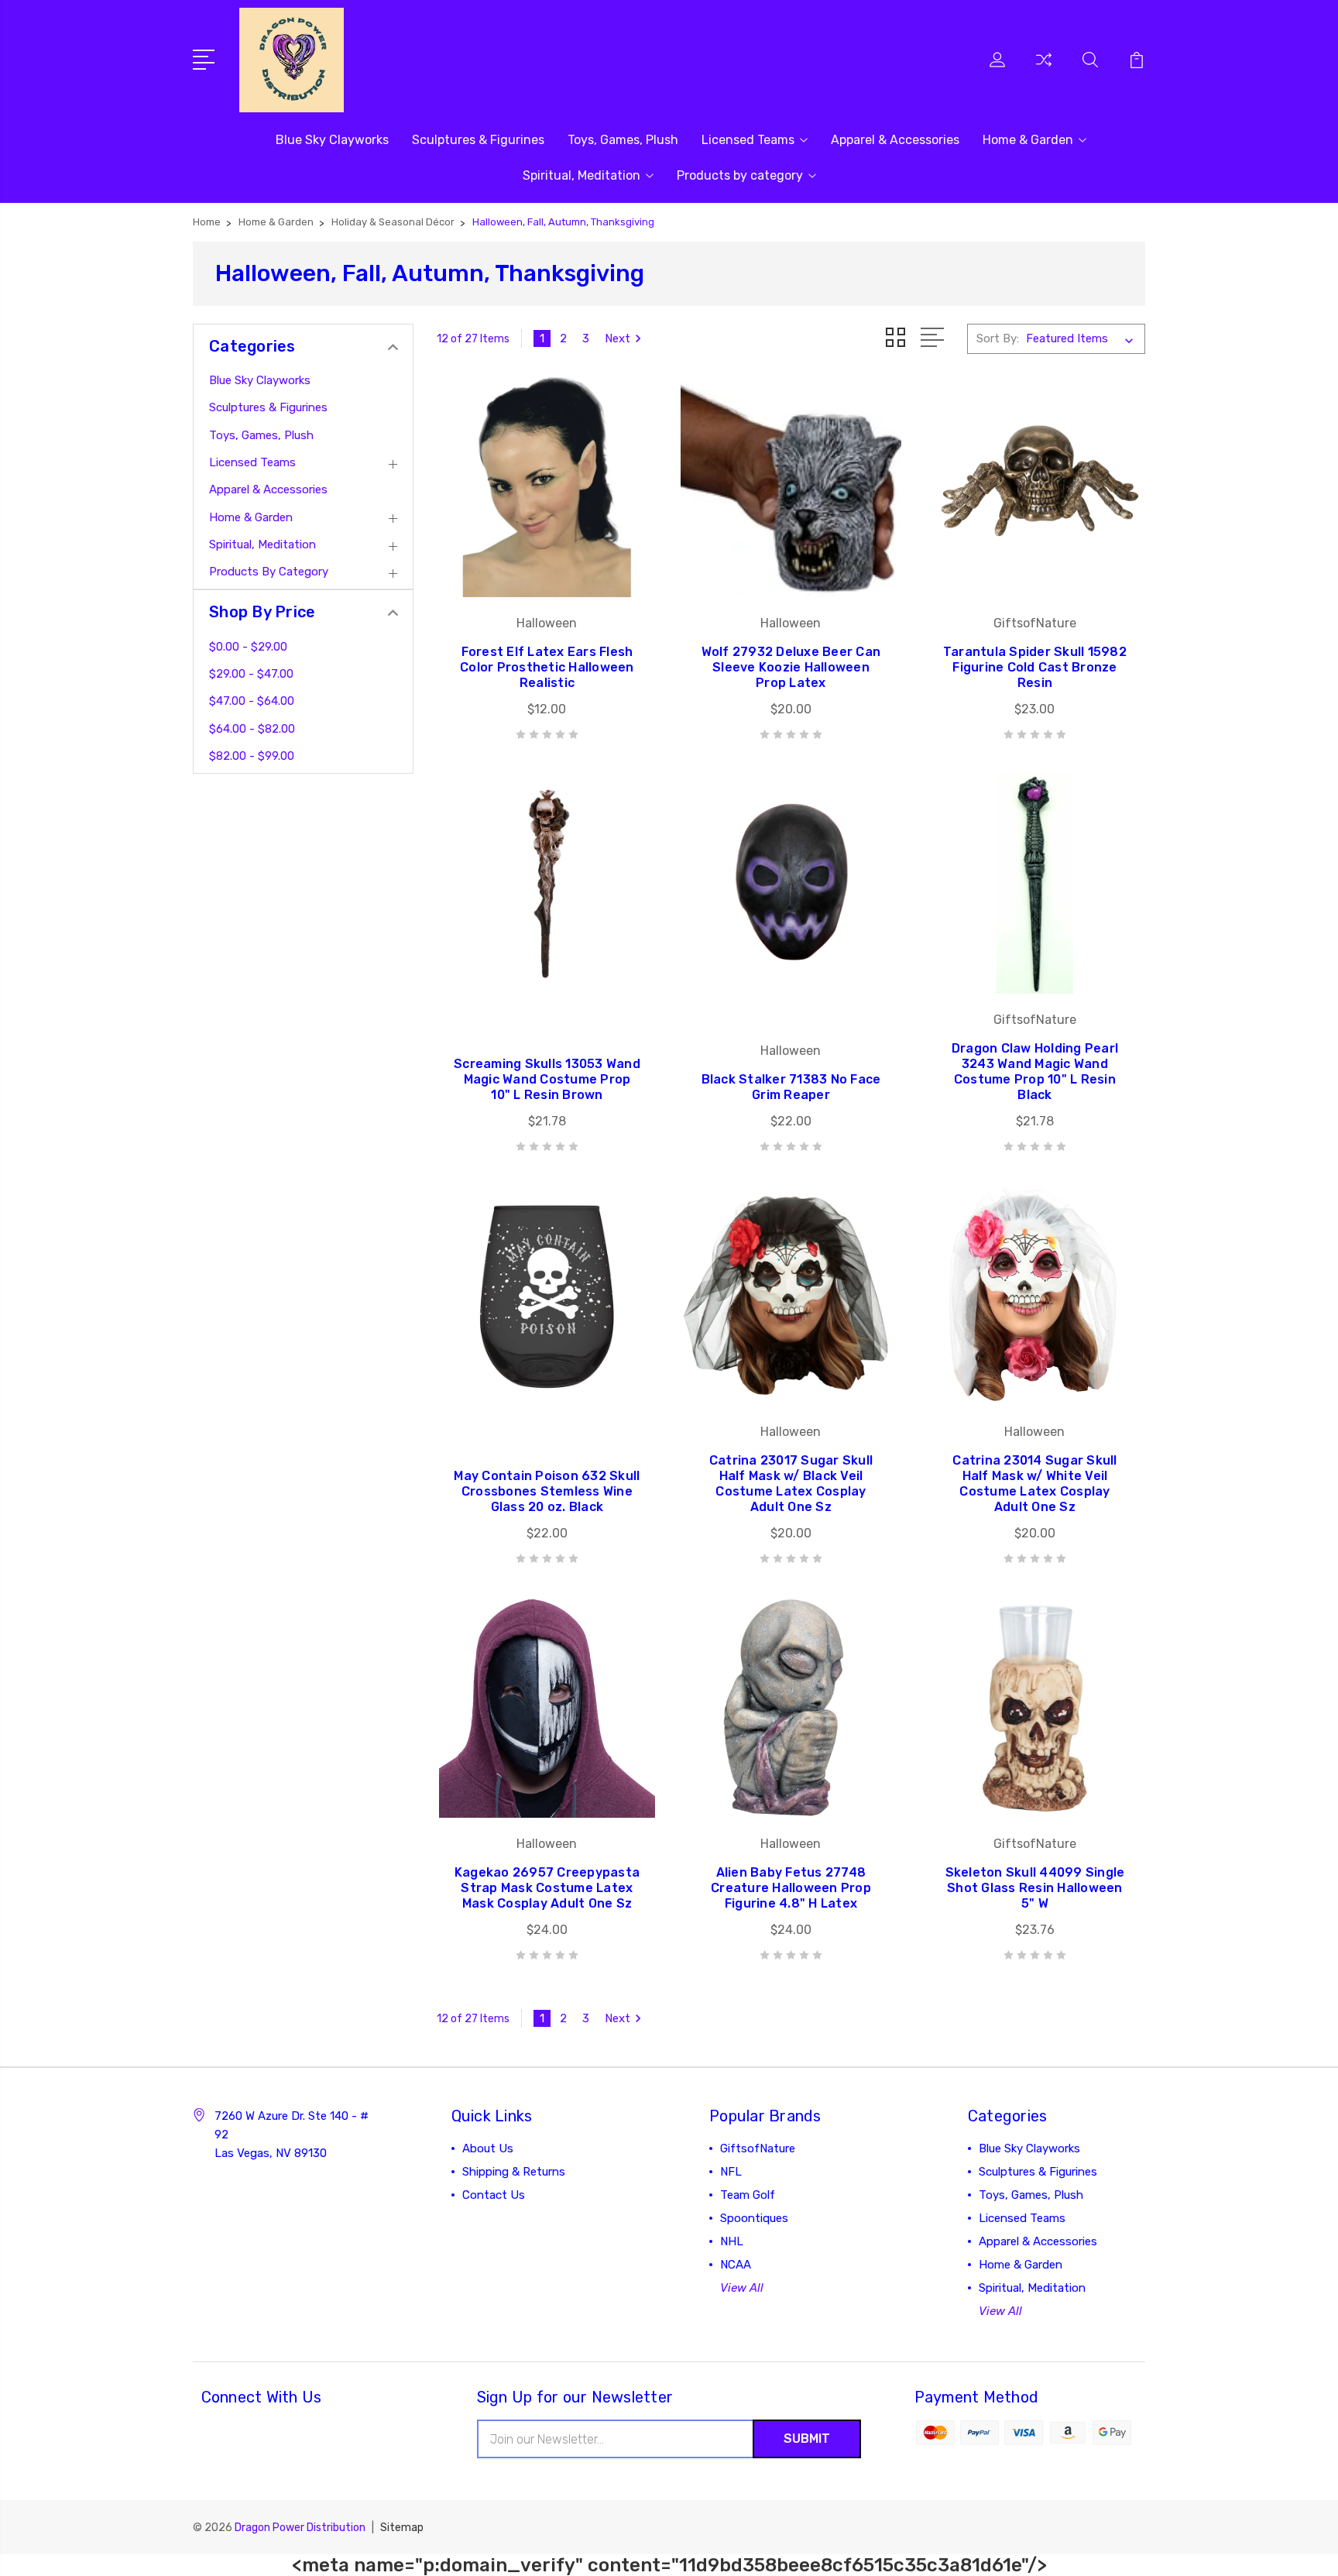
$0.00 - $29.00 (248, 647)
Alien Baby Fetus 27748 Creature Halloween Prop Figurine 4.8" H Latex (791, 1888)
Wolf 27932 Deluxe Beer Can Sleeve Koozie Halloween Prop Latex (791, 667)
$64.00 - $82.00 (252, 729)
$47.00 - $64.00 (252, 701)
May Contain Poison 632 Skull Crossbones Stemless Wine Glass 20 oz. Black (547, 1491)
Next (618, 338)
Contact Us (494, 2195)
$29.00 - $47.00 (251, 674)
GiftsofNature (758, 2148)
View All (742, 2288)
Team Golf (748, 2195)
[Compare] (1044, 69)
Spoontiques (754, 2218)
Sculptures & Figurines (478, 140)
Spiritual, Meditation (582, 175)
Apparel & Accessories (895, 140)
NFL (731, 2172)
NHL (732, 2241)
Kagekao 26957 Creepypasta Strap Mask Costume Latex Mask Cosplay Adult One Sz (547, 1888)
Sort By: (998, 338)
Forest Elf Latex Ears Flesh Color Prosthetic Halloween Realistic (547, 667)
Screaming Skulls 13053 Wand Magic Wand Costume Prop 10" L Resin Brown (547, 1079)
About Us (488, 2148)
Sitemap (402, 2528)
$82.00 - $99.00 (252, 756)
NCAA (736, 2265)
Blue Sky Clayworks (332, 140)
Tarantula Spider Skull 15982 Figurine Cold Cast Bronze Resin (1035, 667)
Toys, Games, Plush (623, 140)
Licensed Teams (748, 140)
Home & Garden (1028, 140)
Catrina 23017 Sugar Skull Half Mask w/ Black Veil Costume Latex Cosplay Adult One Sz (791, 1484)
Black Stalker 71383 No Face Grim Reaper (791, 1087)
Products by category (740, 175)
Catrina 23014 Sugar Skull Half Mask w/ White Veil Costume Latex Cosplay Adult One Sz (1034, 1484)
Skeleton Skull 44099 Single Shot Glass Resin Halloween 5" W (1035, 1888)
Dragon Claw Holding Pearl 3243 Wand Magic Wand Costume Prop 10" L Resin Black (1035, 1072)
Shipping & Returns (514, 2172)
